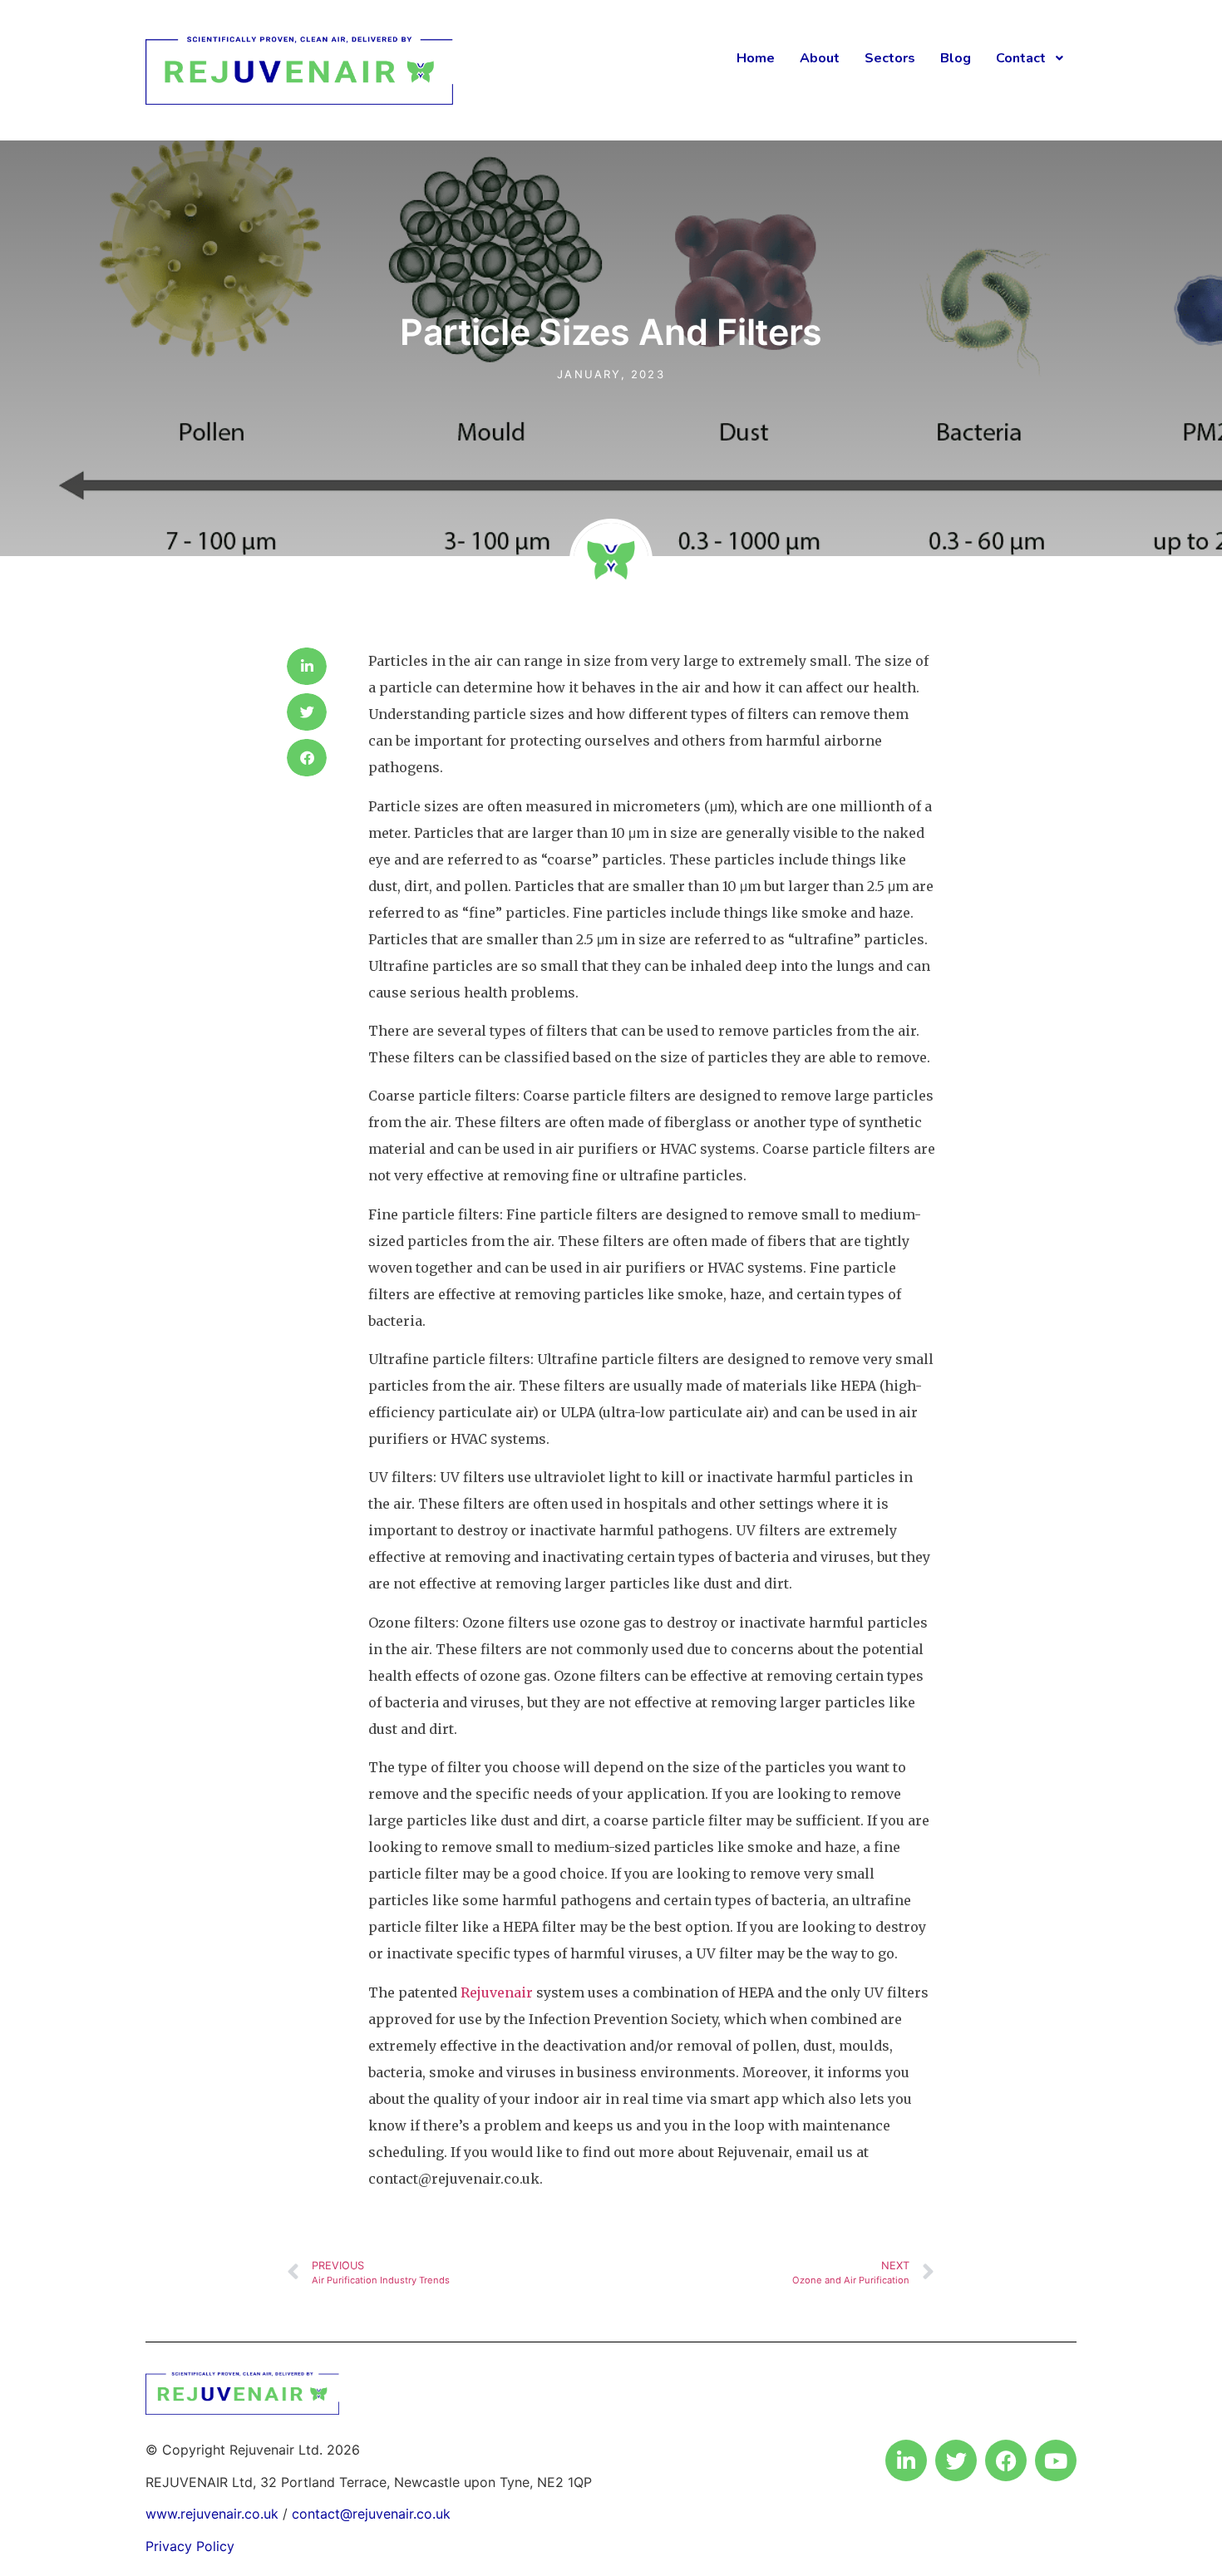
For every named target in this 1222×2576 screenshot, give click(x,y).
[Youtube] (1056, 2460)
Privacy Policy (190, 2546)
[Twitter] (956, 2460)
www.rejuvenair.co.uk (212, 2514)
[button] (307, 666)
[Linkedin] (906, 2460)
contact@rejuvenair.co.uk (371, 2514)
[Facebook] (1006, 2460)
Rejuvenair (497, 1992)
